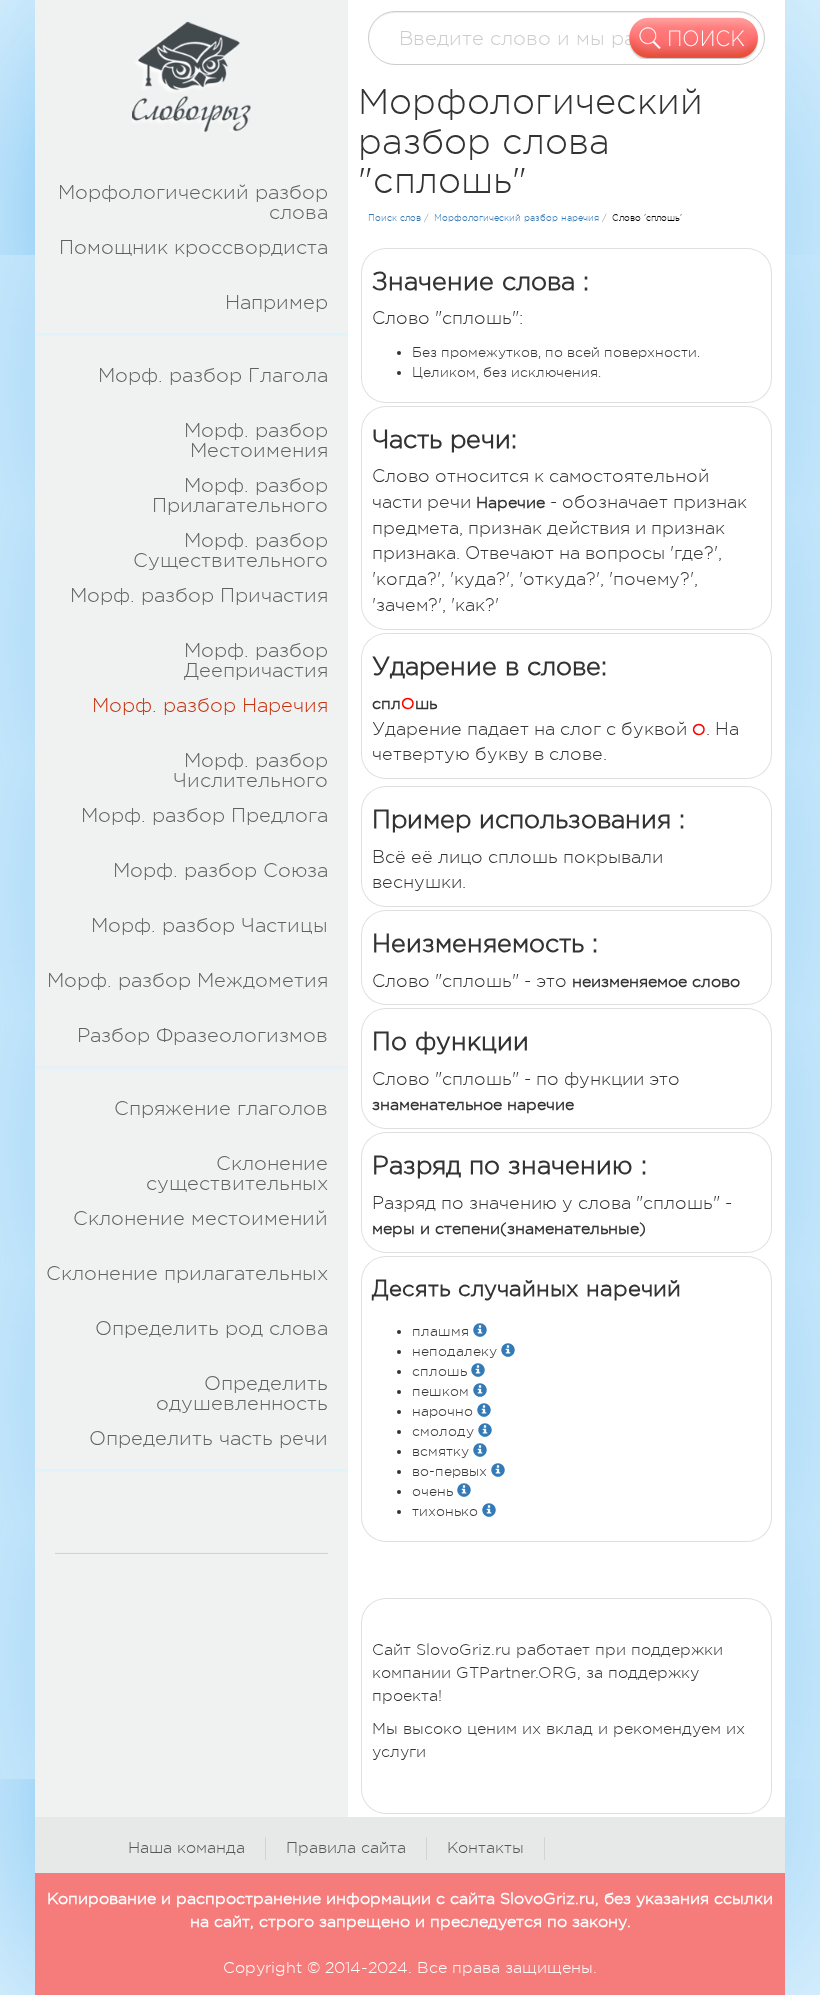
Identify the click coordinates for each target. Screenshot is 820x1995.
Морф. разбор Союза (220, 870)
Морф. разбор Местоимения (256, 440)
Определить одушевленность (242, 1393)
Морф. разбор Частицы (209, 925)
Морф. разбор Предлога (204, 815)
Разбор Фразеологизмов (202, 1035)
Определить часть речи (208, 1438)
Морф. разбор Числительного (250, 770)
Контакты (485, 1848)
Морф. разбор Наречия (210, 705)
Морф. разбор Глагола (213, 375)
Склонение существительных (237, 1173)
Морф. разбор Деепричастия (256, 660)
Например (276, 302)
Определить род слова (211, 1328)
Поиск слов (394, 218)
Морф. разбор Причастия (199, 595)
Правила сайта (346, 1848)
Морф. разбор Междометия (187, 980)
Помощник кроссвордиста (193, 247)
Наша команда (186, 1848)
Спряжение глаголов (221, 1108)
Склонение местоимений (200, 1218)
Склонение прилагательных (187, 1273)
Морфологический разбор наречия (516, 218)
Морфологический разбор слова (195, 202)
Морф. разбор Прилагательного (240, 495)
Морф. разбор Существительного (230, 550)
